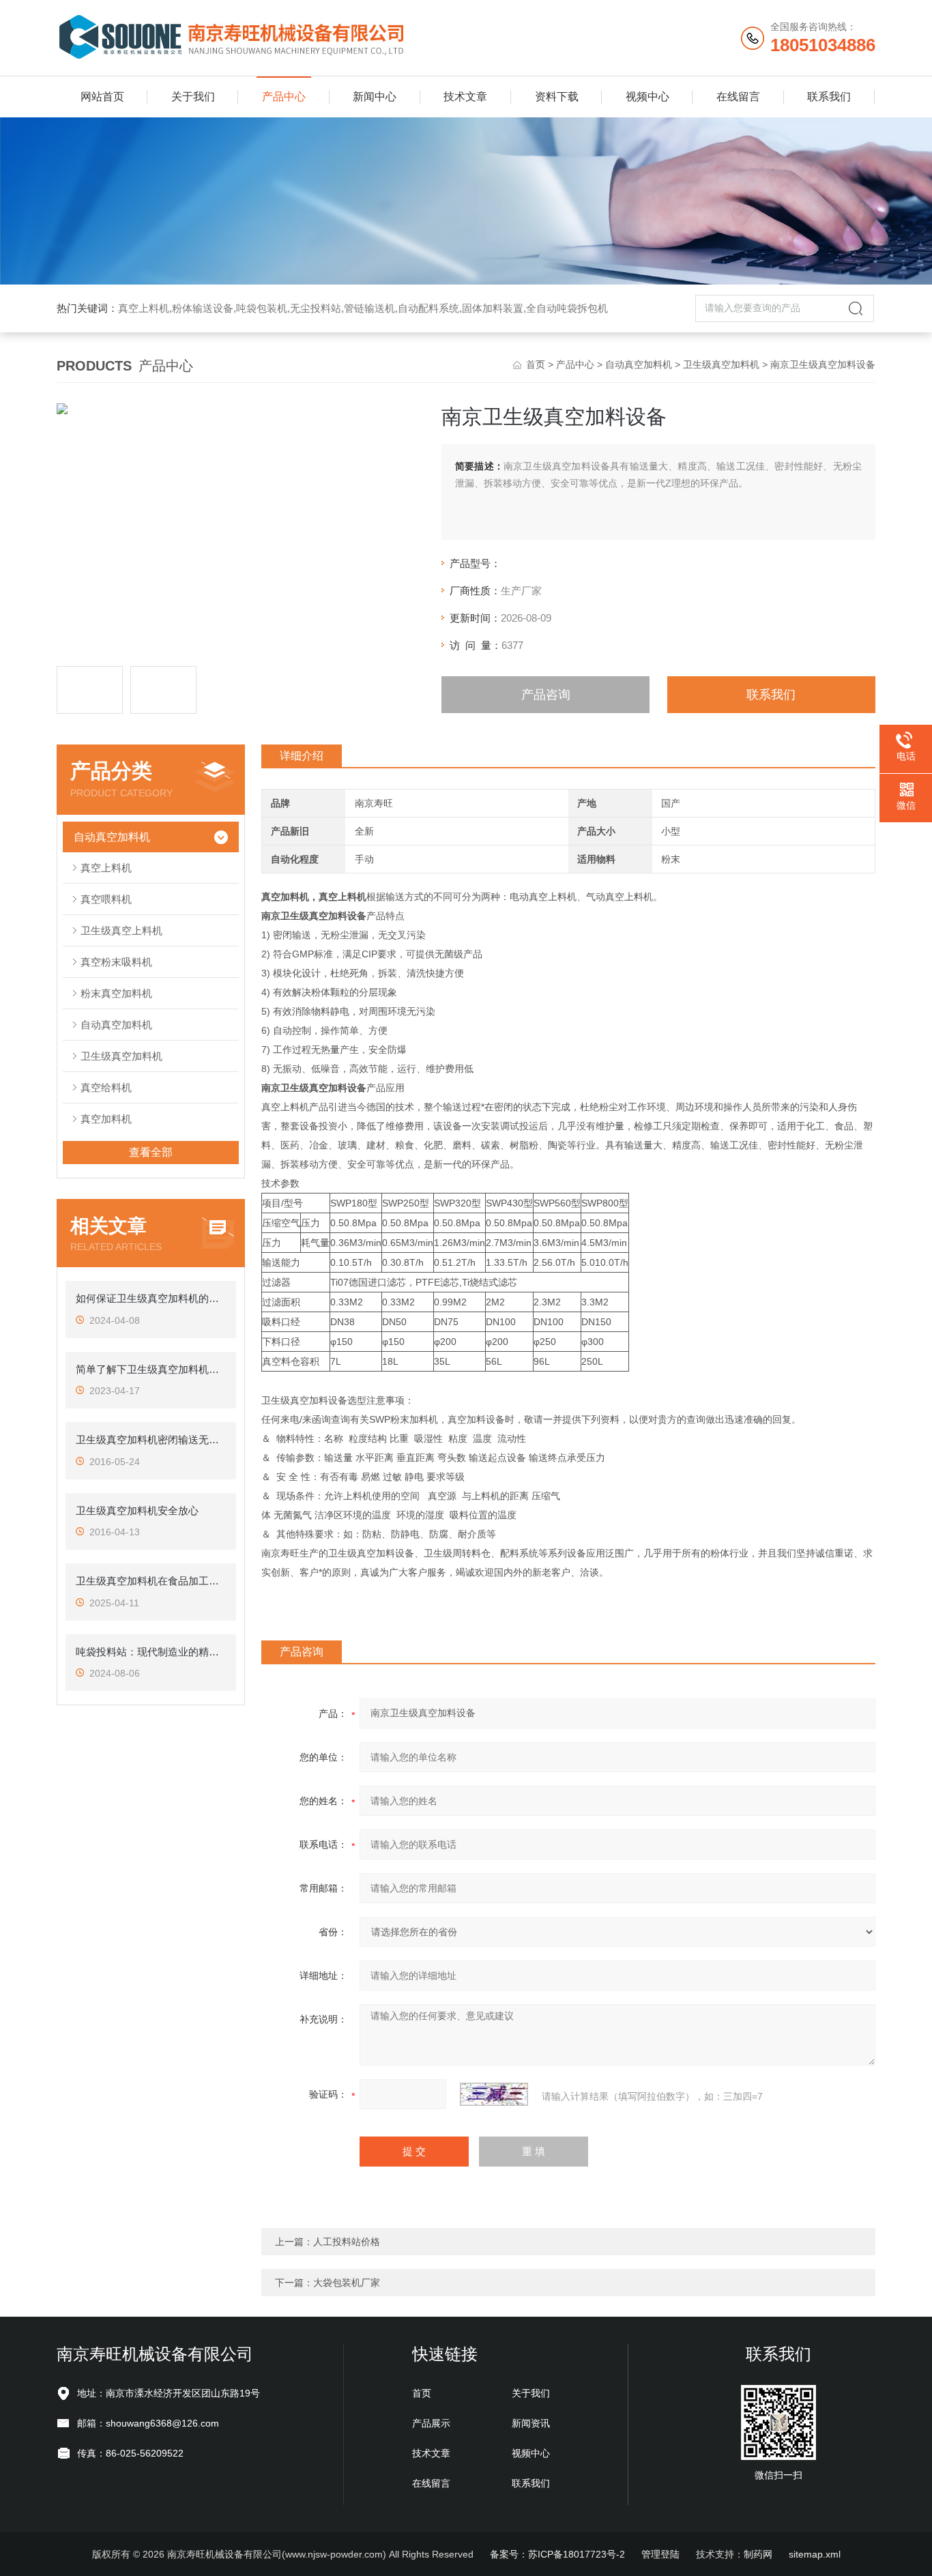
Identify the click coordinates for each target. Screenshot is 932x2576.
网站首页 (102, 97)
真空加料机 (106, 1119)
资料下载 (557, 97)
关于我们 (193, 97)
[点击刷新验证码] (494, 2094)
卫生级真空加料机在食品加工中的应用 (151, 1581)
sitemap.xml (815, 2554)
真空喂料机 (106, 899)
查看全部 (151, 1152)
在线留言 (738, 97)
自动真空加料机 (639, 364)
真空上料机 (106, 868)
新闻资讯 (531, 2423)
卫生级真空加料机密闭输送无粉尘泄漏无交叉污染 (151, 1439)
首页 (536, 364)
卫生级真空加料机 (721, 364)
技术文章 (465, 97)
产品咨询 (546, 695)
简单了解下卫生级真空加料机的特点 (151, 1369)
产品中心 (284, 97)
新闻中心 (375, 97)
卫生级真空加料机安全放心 (137, 1510)
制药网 (758, 2554)
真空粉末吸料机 (116, 962)
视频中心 (647, 97)
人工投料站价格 (347, 2242)
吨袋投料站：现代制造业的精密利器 (151, 1652)
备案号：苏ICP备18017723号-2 (557, 2554)
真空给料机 (106, 1087)
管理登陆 (660, 2554)
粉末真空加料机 (116, 993)
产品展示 (431, 2423)
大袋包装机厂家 (347, 2283)
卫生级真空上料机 (121, 930)
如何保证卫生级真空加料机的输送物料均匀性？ (151, 1298)
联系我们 (829, 97)
